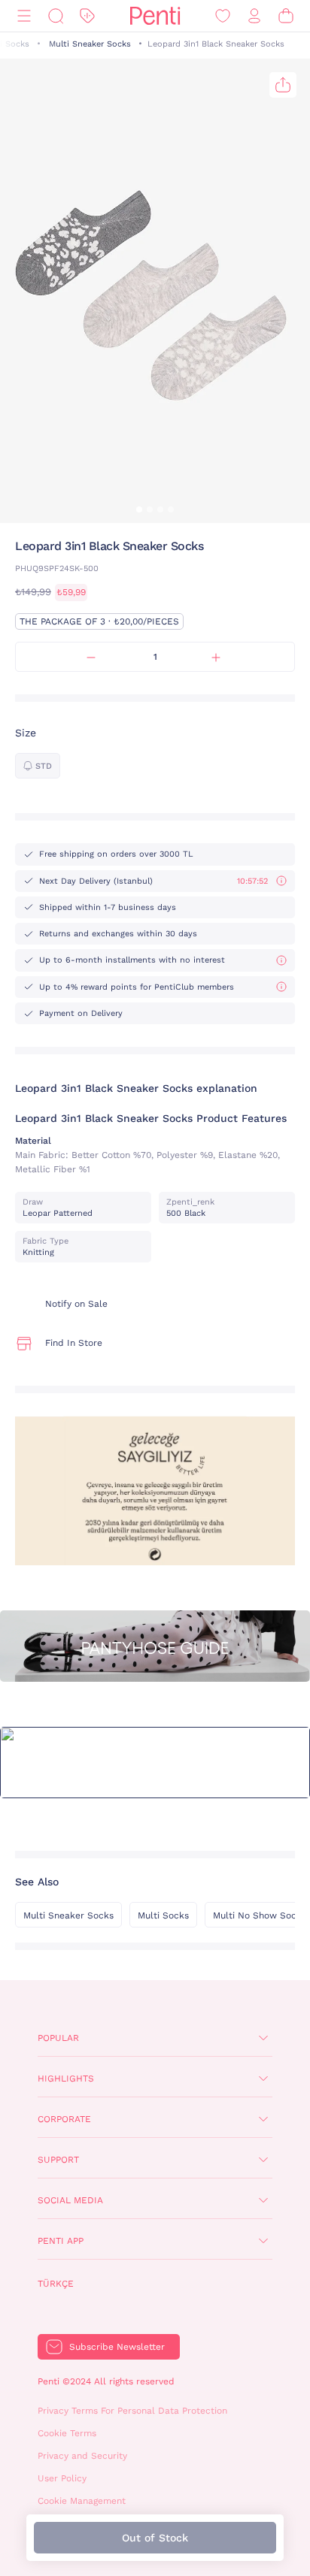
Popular (58, 2038)
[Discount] (87, 16)
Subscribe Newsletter (117, 2347)
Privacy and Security (82, 2456)
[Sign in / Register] (254, 16)
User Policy (62, 2478)
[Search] (56, 16)
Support (58, 2160)
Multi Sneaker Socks (90, 44)
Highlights (66, 2079)
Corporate (64, 2119)
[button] (139, 509)
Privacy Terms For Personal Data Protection (132, 2411)
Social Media (70, 2200)
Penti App (61, 2241)
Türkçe (56, 2284)
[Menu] (24, 16)
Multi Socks (163, 1915)
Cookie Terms (67, 2433)
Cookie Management (82, 2501)
